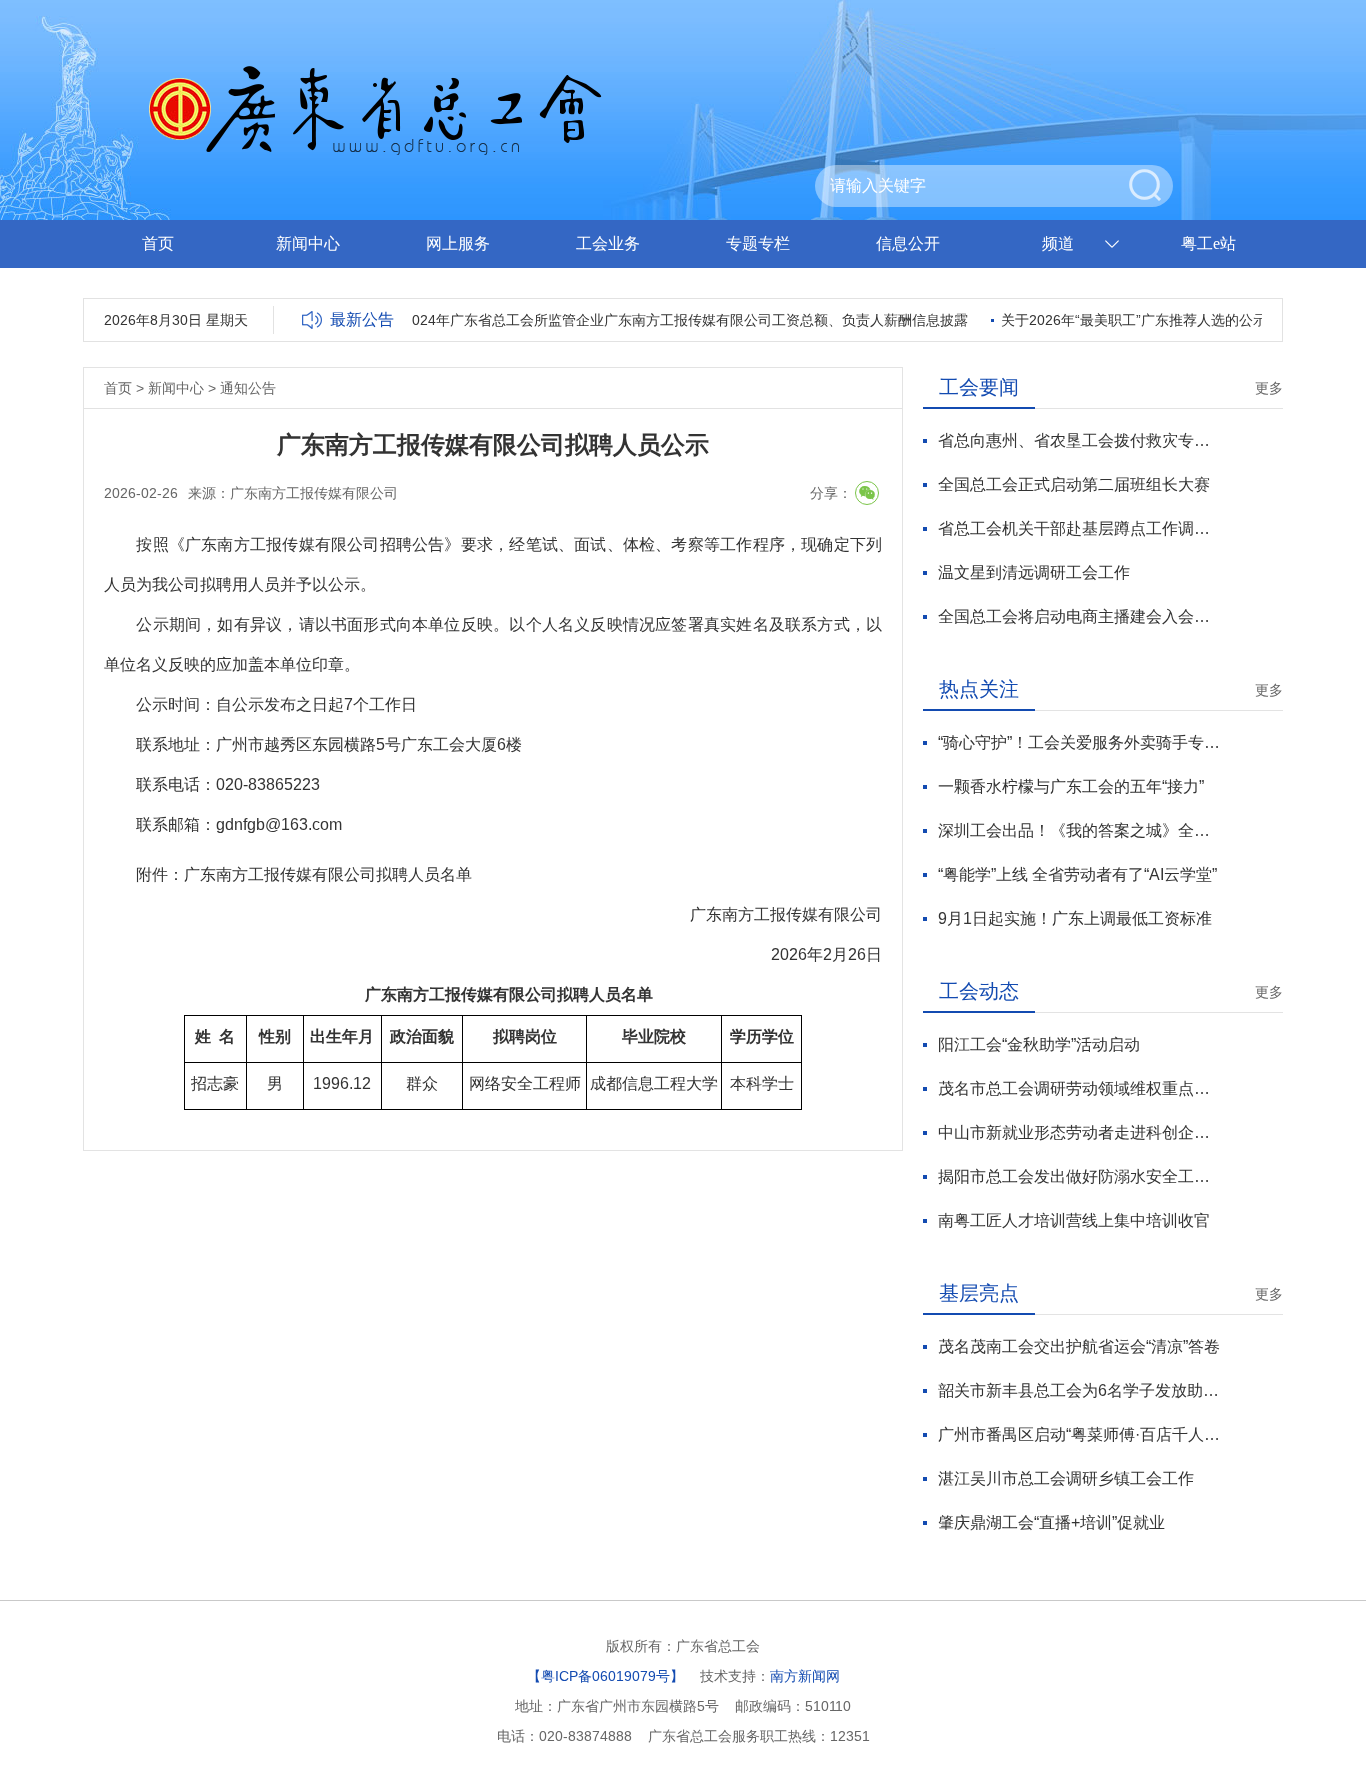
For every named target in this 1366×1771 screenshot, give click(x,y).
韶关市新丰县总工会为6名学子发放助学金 (1079, 1390)
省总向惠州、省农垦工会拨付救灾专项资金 (1079, 440)
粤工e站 (1208, 243)
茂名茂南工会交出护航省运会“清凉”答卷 (1079, 1346)
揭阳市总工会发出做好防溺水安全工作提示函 (1079, 1176)
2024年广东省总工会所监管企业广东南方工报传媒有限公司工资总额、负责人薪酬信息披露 (672, 320)
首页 (158, 243)
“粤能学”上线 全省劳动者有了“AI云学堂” (1077, 874)
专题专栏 (758, 243)
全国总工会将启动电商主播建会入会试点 (1079, 616)
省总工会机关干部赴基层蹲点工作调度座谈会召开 (1079, 528)
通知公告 (248, 388)
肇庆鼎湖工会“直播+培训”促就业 (1051, 1522)
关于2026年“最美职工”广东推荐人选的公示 (1120, 320)
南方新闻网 (805, 1676)
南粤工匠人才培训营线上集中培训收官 (1074, 1220)
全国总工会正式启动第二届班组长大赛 (1074, 484)
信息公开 (908, 243)
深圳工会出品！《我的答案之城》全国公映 (1079, 830)
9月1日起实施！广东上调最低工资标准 (1075, 918)
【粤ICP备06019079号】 (605, 1676)
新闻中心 (308, 243)
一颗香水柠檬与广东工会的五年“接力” (1071, 786)
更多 (1269, 388)
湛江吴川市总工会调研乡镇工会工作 (1066, 1478)
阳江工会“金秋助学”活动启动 (1039, 1044)
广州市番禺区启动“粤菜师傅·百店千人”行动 (1079, 1434)
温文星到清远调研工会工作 (1034, 572)
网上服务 (458, 243)
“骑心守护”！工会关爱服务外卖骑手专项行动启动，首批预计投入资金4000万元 (1079, 742)
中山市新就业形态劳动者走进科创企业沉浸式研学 (1079, 1132)
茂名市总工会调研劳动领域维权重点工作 (1079, 1088)
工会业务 (608, 243)
